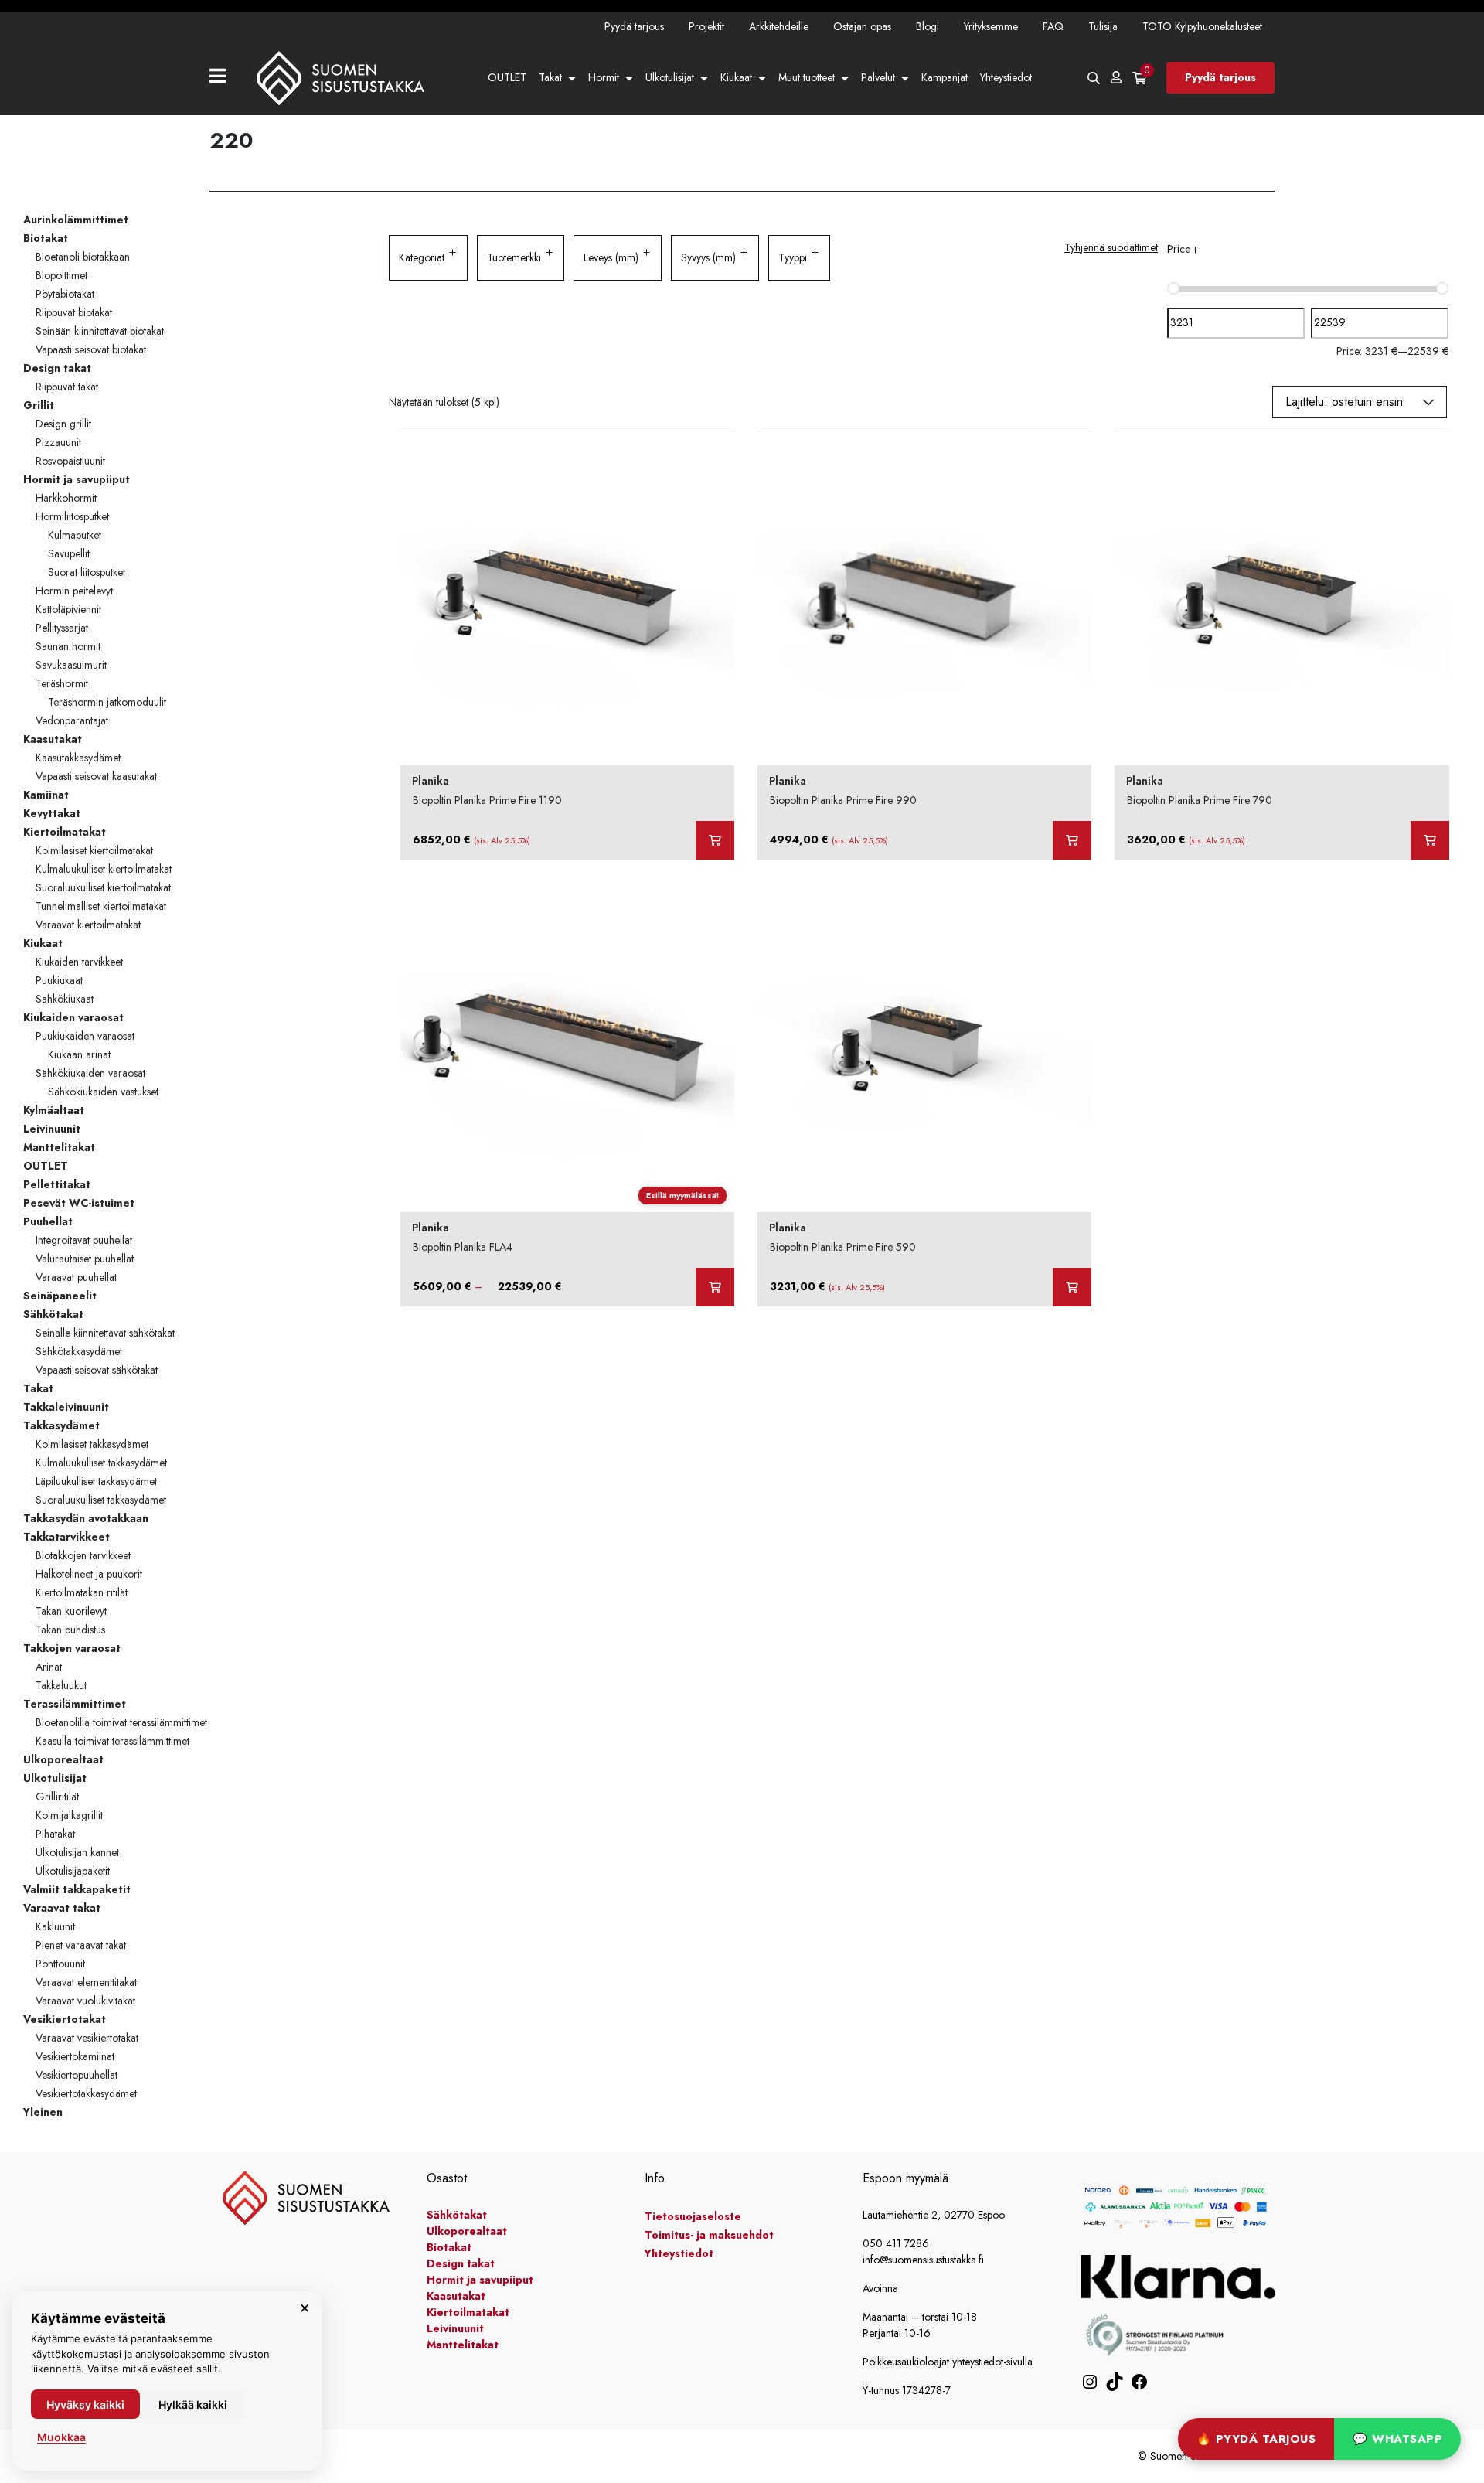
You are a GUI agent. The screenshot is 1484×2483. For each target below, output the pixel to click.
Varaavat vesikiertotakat (87, 2038)
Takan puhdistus (70, 1630)
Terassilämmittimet (75, 1704)
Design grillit (63, 424)
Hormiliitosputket (72, 516)
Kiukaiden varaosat (73, 1017)
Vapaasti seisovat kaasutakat (96, 776)
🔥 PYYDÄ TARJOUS (1256, 2439)
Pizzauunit (58, 442)
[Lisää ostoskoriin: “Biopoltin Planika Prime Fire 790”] (1430, 840)
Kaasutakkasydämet (78, 758)
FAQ (1053, 26)
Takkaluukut (61, 1685)
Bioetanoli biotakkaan (83, 257)
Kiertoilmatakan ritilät (82, 1592)
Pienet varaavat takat (81, 1945)
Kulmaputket (75, 535)
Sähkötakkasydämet (79, 1351)
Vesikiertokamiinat (75, 2056)
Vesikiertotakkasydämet (86, 2093)
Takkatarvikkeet (66, 1537)
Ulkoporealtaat (63, 1759)
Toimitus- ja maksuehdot (709, 2235)
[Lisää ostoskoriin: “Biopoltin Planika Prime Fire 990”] (1072, 840)
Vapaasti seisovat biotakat (91, 349)
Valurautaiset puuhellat (85, 1259)
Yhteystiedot (1006, 77)
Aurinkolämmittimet (76, 220)
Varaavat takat (62, 1908)
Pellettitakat (57, 1184)
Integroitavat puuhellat (84, 1240)
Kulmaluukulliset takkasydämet (101, 1463)
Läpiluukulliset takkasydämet (96, 1481)
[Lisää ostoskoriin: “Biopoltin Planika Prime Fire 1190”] (715, 840)
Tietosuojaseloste (693, 2216)
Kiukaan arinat (79, 1054)
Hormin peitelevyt (74, 591)
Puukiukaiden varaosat (85, 1036)
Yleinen (43, 2112)
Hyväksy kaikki (85, 2405)
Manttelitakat (59, 1147)
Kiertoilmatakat (65, 832)
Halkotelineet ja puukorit (89, 1574)
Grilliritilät (57, 1797)
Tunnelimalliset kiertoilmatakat (101, 906)
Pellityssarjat (62, 628)
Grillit (39, 405)
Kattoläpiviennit (68, 609)
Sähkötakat (53, 1314)
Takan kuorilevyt (71, 1611)
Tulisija (1103, 26)
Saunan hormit (68, 646)
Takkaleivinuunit (66, 1407)
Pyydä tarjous (634, 26)
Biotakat (46, 238)
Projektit (706, 26)
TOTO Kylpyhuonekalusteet (1202, 26)
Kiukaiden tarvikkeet (79, 962)
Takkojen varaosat (72, 1648)
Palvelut (878, 77)
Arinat (49, 1667)
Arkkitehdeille (779, 26)
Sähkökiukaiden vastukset (103, 1092)
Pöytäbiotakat (65, 294)
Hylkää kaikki (193, 2405)
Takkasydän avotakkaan (86, 1518)
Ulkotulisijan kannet (77, 1852)
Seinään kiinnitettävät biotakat (100, 331)
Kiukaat (736, 77)
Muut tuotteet (807, 77)
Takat (550, 77)
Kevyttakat (52, 813)
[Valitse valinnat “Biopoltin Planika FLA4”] (715, 1287)
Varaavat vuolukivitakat (85, 2001)
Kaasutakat (53, 739)
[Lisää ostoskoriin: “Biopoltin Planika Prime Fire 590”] (1072, 1287)
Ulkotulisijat (670, 77)
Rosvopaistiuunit (70, 461)
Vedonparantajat (72, 720)
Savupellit (69, 553)
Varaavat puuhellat (76, 1277)
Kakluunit (55, 1926)
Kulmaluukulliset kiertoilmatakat (104, 869)
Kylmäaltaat (54, 1110)
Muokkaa (61, 2437)
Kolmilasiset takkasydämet (92, 1444)
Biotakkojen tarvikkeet (83, 1555)
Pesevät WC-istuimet (79, 1203)
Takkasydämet (61, 1425)
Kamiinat (46, 795)
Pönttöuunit (60, 1964)
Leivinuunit (52, 1129)
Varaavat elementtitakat (86, 1982)
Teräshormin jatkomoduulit (107, 702)
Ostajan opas (862, 26)
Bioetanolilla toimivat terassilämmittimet (121, 1722)
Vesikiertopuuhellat (77, 2075)
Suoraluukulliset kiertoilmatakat (103, 887)
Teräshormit (62, 683)
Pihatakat (55, 1834)
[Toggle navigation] (224, 78)
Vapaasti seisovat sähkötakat (97, 1370)
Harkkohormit (66, 498)
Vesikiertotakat (65, 2019)
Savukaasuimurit (71, 665)
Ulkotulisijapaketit (73, 1871)
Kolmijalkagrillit (69, 1815)
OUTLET (507, 77)
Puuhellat (48, 1221)
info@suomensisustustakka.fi (923, 2260)
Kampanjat (945, 77)
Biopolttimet (61, 275)
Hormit (604, 77)
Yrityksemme (991, 26)
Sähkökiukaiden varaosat (90, 1073)
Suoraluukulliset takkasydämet (101, 1500)
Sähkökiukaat (65, 999)
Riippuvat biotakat (74, 312)
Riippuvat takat (67, 387)
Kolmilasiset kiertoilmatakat (94, 850)
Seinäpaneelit (60, 1296)
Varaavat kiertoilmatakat (88, 925)
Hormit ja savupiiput (77, 479)
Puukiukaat (59, 980)
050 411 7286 (896, 2243)
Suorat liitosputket (87, 572)
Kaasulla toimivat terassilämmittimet (112, 1741)
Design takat (57, 368)
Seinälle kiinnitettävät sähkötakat (105, 1333)
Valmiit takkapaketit (77, 1889)
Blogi (927, 26)
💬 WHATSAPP (1397, 2439)
